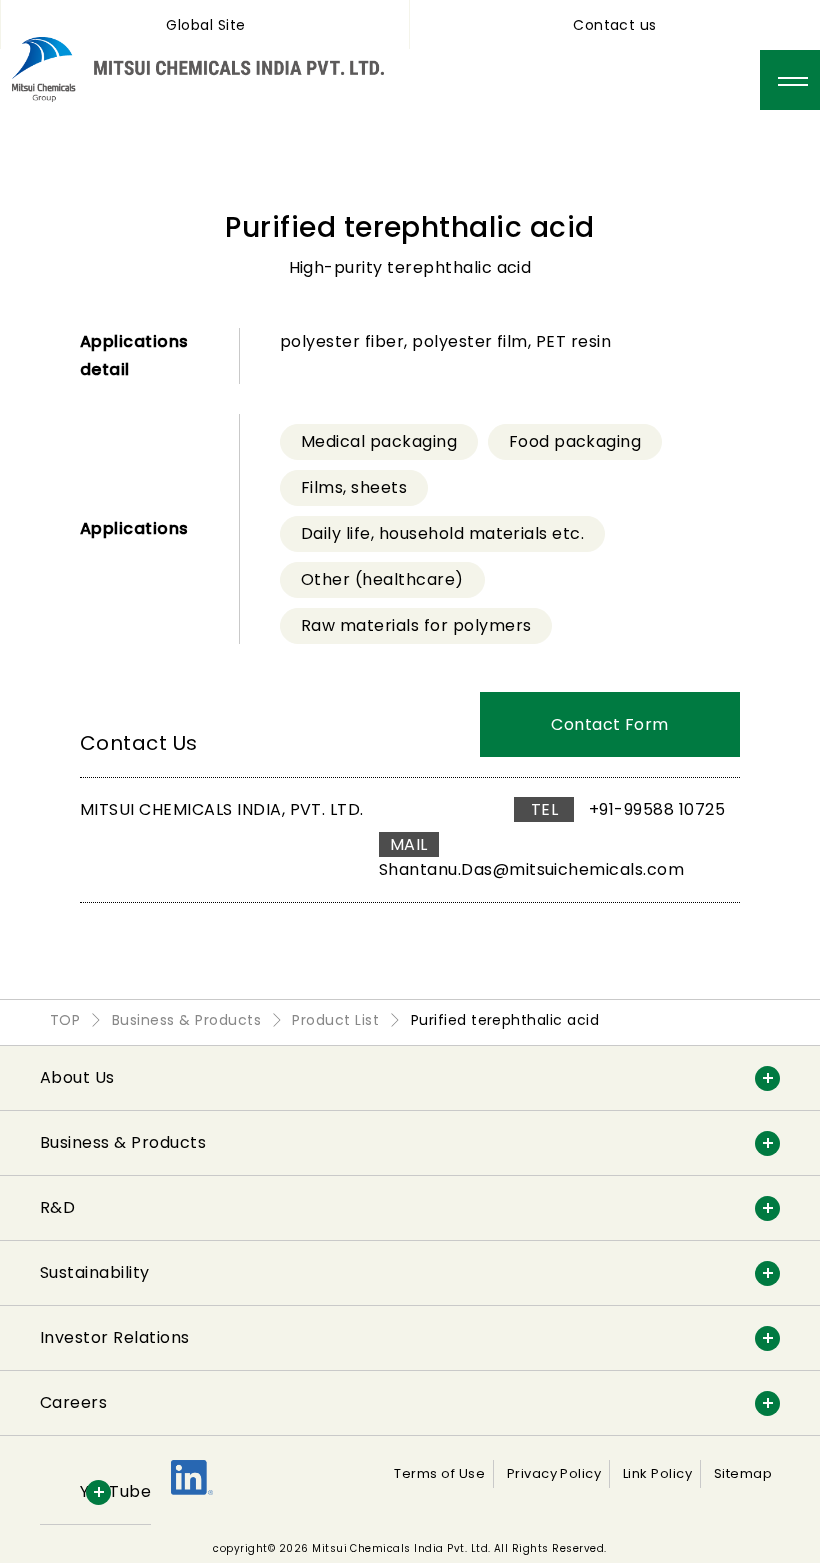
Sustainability (95, 1272)
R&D (57, 1207)
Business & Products (123, 1142)
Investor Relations (115, 1337)
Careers (73, 1402)
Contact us (615, 25)
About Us (77, 1077)
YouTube (115, 1491)
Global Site (205, 25)
